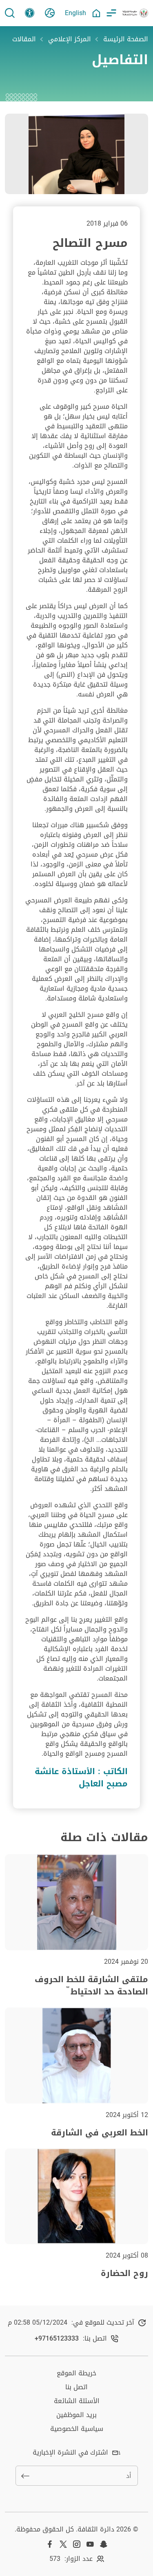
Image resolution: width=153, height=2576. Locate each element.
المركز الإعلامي (70, 39)
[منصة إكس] (63, 2544)
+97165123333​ (57, 2339)
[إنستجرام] (77, 2544)
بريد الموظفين (76, 2415)
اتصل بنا (76, 2387)
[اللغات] (50, 13)
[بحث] (10, 13)
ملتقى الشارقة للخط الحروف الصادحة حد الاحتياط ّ (91, 1985)
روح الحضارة (124, 2273)
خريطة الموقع (76, 2373)
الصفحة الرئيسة (126, 39)
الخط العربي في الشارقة (100, 2133)
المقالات (24, 39)
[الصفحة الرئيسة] (96, 13)
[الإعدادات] (30, 13)
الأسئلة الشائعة (77, 2401)
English (75, 13)
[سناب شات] (104, 2544)
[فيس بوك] (50, 2544)
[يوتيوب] (90, 2544)
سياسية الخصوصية (77, 2429)
